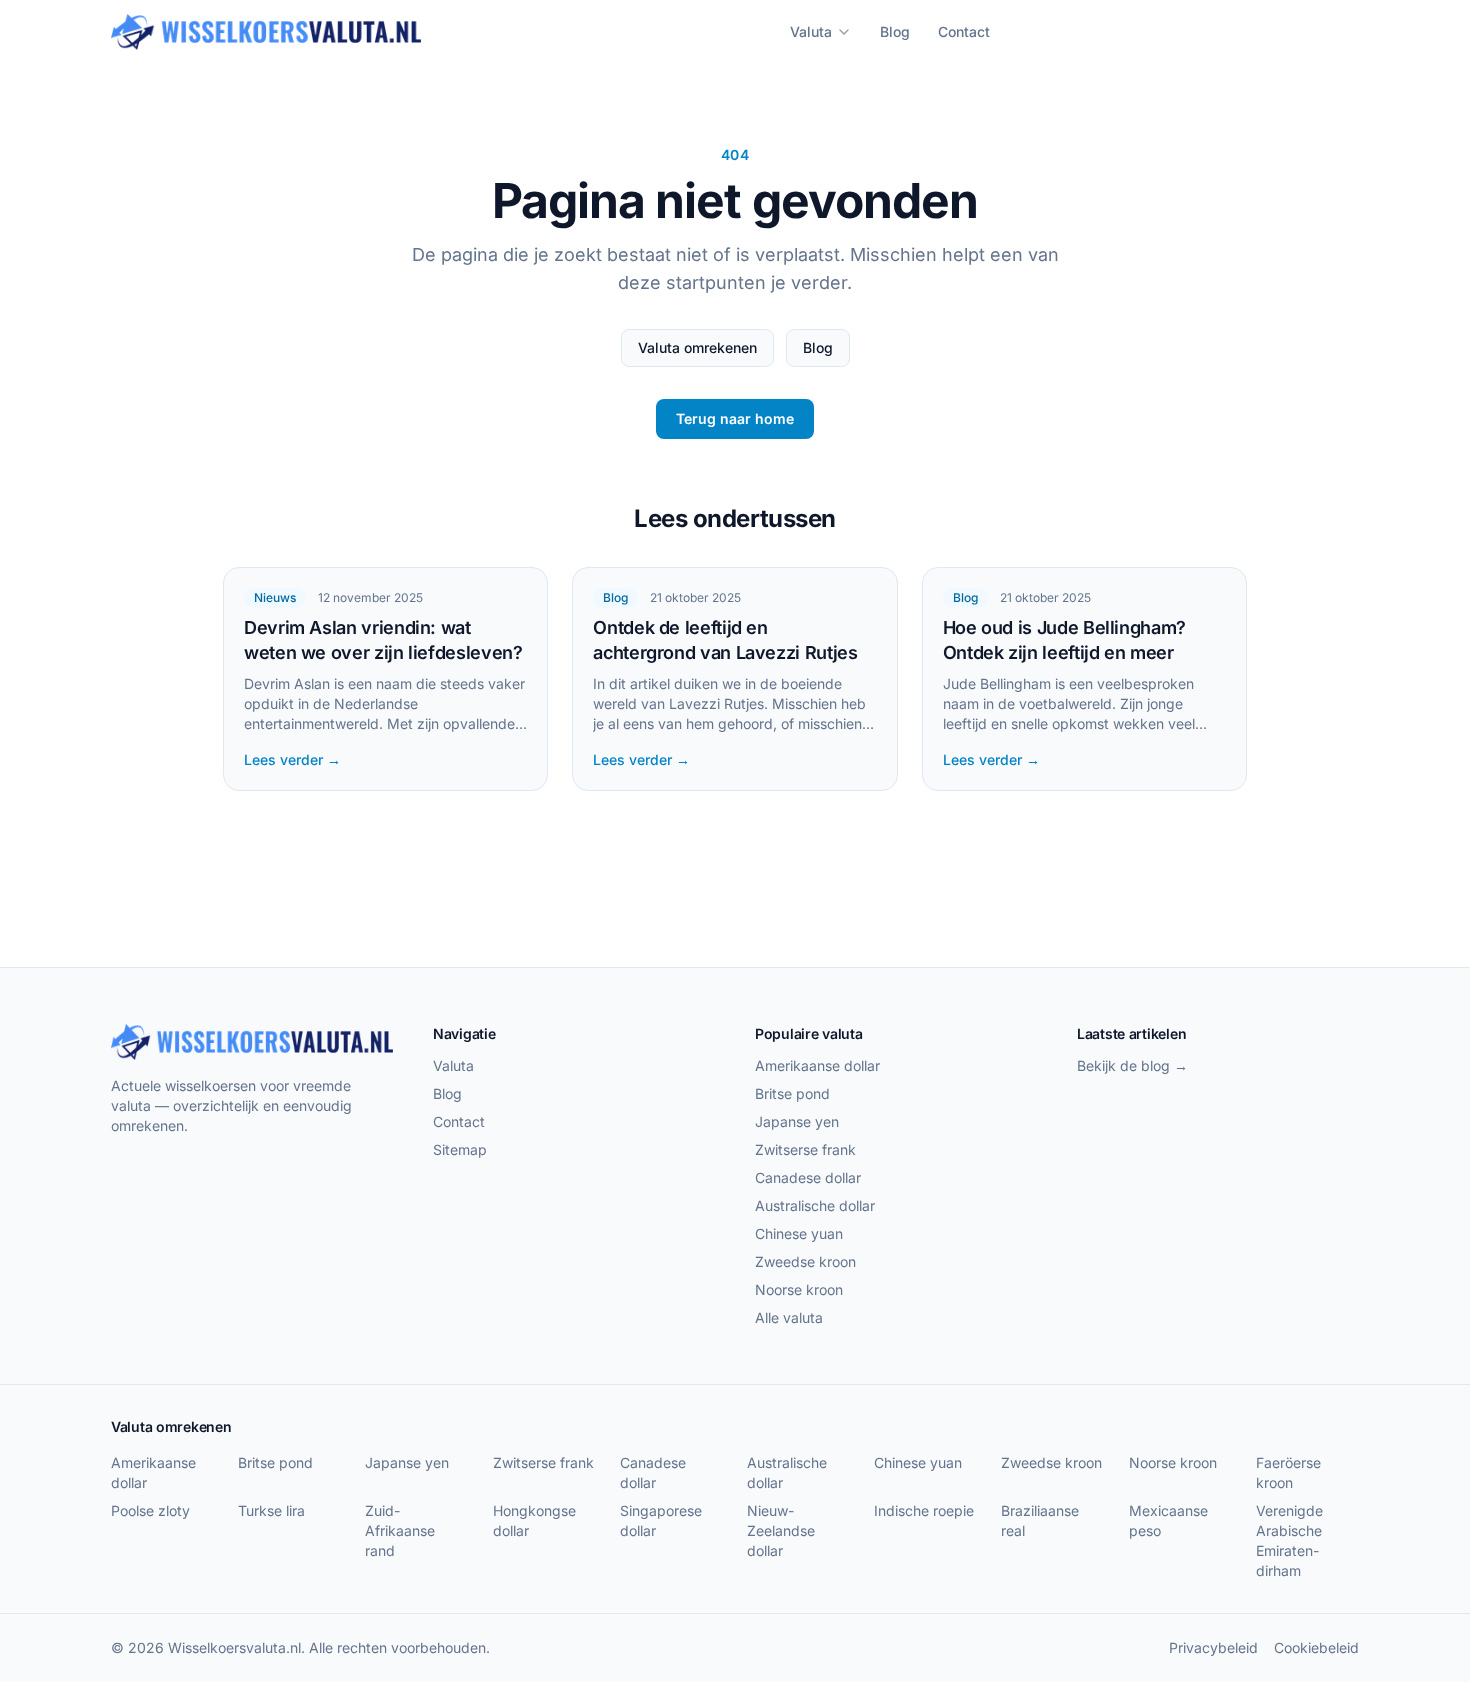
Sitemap (460, 1149)
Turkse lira (271, 1510)
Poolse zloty (150, 1510)
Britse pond (792, 1093)
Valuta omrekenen (697, 347)
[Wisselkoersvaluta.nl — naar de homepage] (266, 32)
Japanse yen (797, 1121)
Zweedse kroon (805, 1261)
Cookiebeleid (1316, 1647)
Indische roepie (924, 1510)
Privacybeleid (1213, 1647)
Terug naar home (735, 418)
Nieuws (275, 597)
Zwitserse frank (805, 1149)
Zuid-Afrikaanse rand (400, 1530)
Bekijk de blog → (1132, 1065)
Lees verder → (292, 759)
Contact (964, 31)
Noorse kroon (799, 1289)
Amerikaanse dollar (817, 1065)
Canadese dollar (808, 1177)
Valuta (811, 31)
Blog (895, 31)
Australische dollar (815, 1205)
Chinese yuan (799, 1233)
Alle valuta (789, 1317)
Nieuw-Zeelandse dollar (781, 1530)
